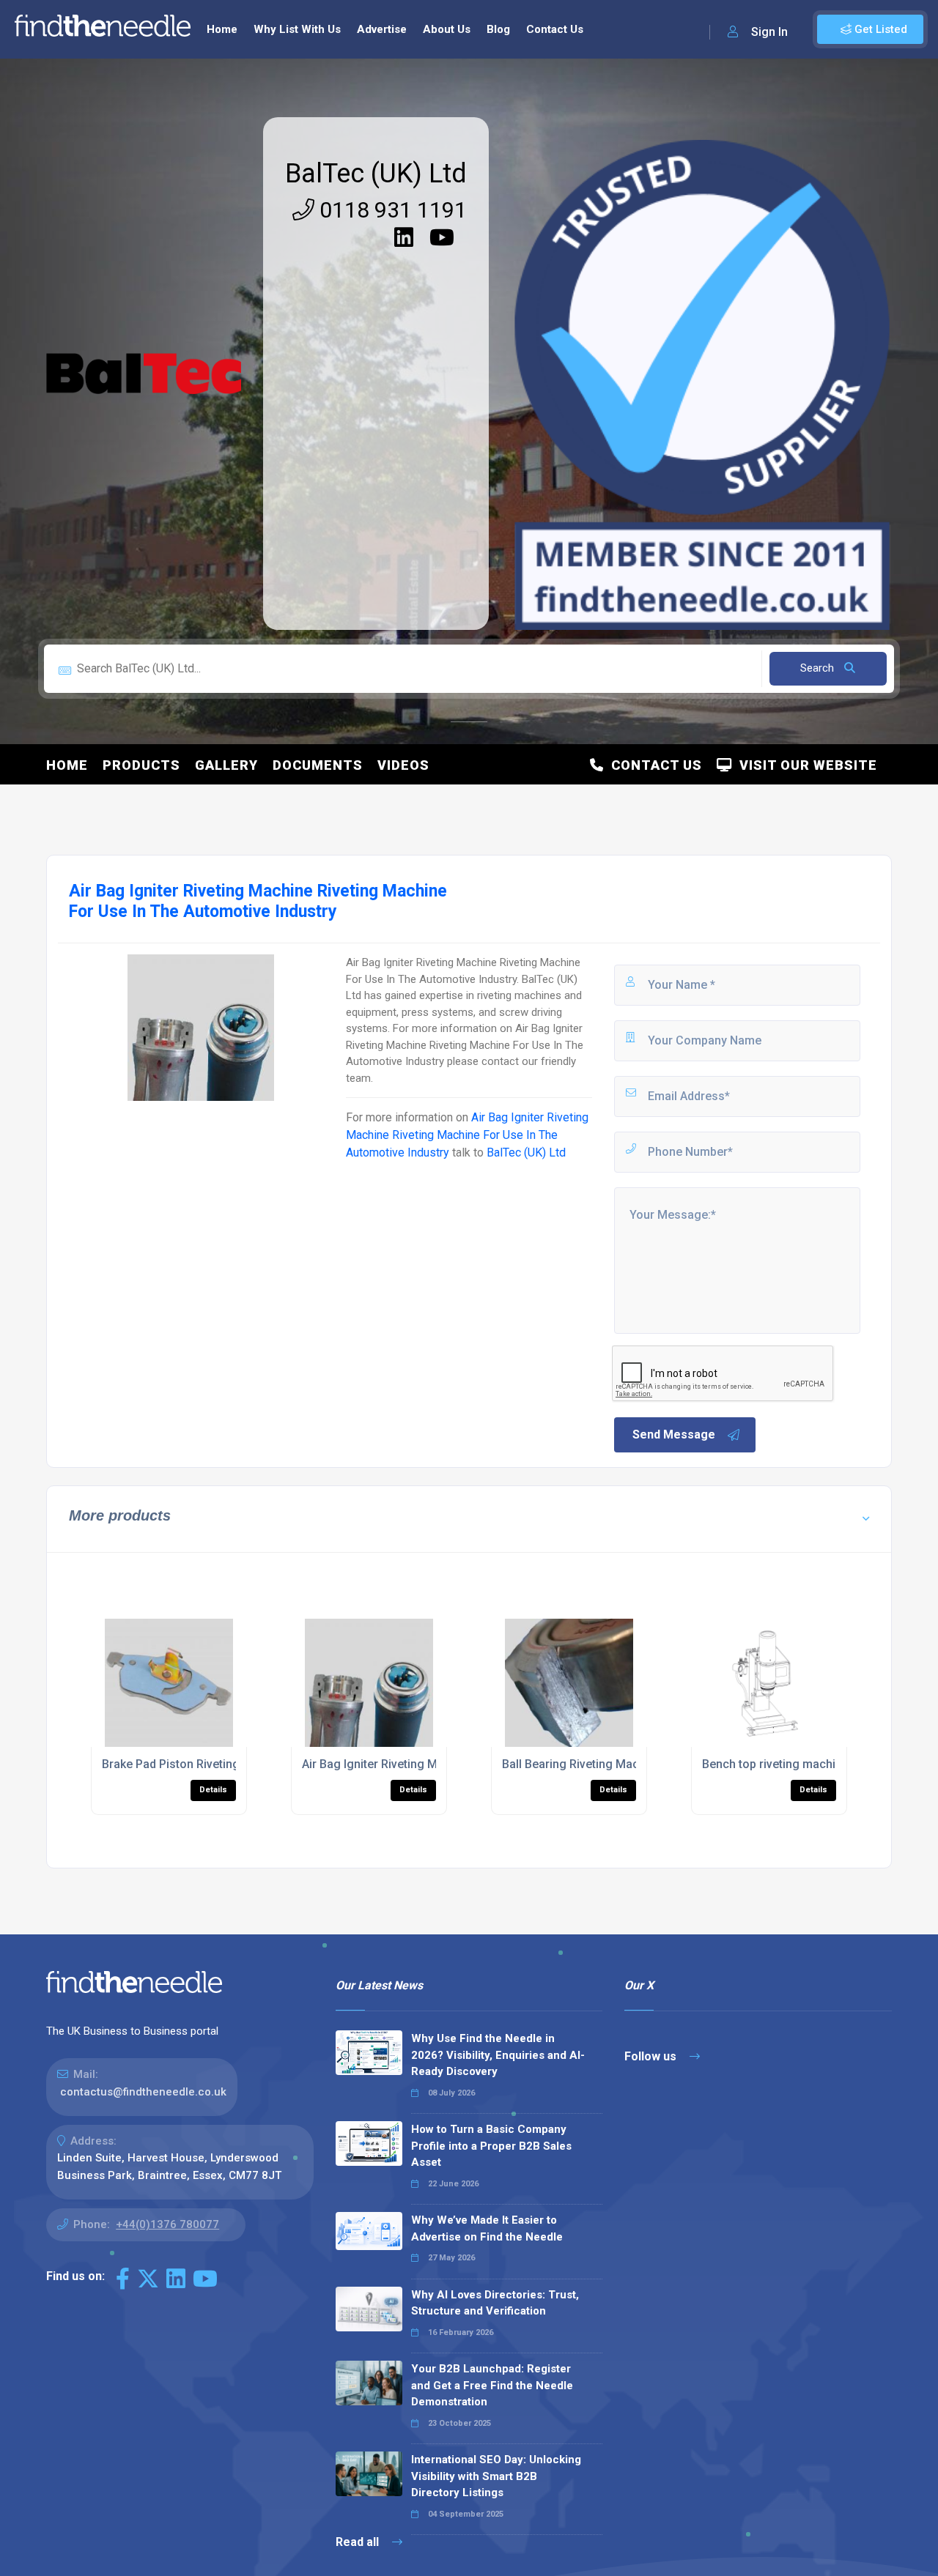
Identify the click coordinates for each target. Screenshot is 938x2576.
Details (213, 1790)
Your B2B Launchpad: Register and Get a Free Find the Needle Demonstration (492, 2385)
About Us (447, 29)
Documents (318, 765)
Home (222, 29)
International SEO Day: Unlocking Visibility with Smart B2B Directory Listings (496, 2476)
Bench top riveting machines (779, 1764)
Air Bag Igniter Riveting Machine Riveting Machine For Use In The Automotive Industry (467, 1135)
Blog (498, 29)
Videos (403, 765)
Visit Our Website (805, 765)
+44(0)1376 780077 (167, 2224)
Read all (359, 2542)
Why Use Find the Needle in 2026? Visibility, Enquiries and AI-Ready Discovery (498, 2055)
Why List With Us (297, 29)
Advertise (382, 29)
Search (819, 668)
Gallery (226, 765)
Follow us (652, 2056)
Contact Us (555, 29)
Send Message (674, 1434)
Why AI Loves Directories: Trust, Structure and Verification (495, 2303)
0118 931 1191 (391, 210)
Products (141, 765)
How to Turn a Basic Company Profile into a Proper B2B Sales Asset (491, 2146)
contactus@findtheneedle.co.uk (143, 2092)
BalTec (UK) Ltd (376, 174)
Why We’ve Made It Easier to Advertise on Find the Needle (487, 2228)
